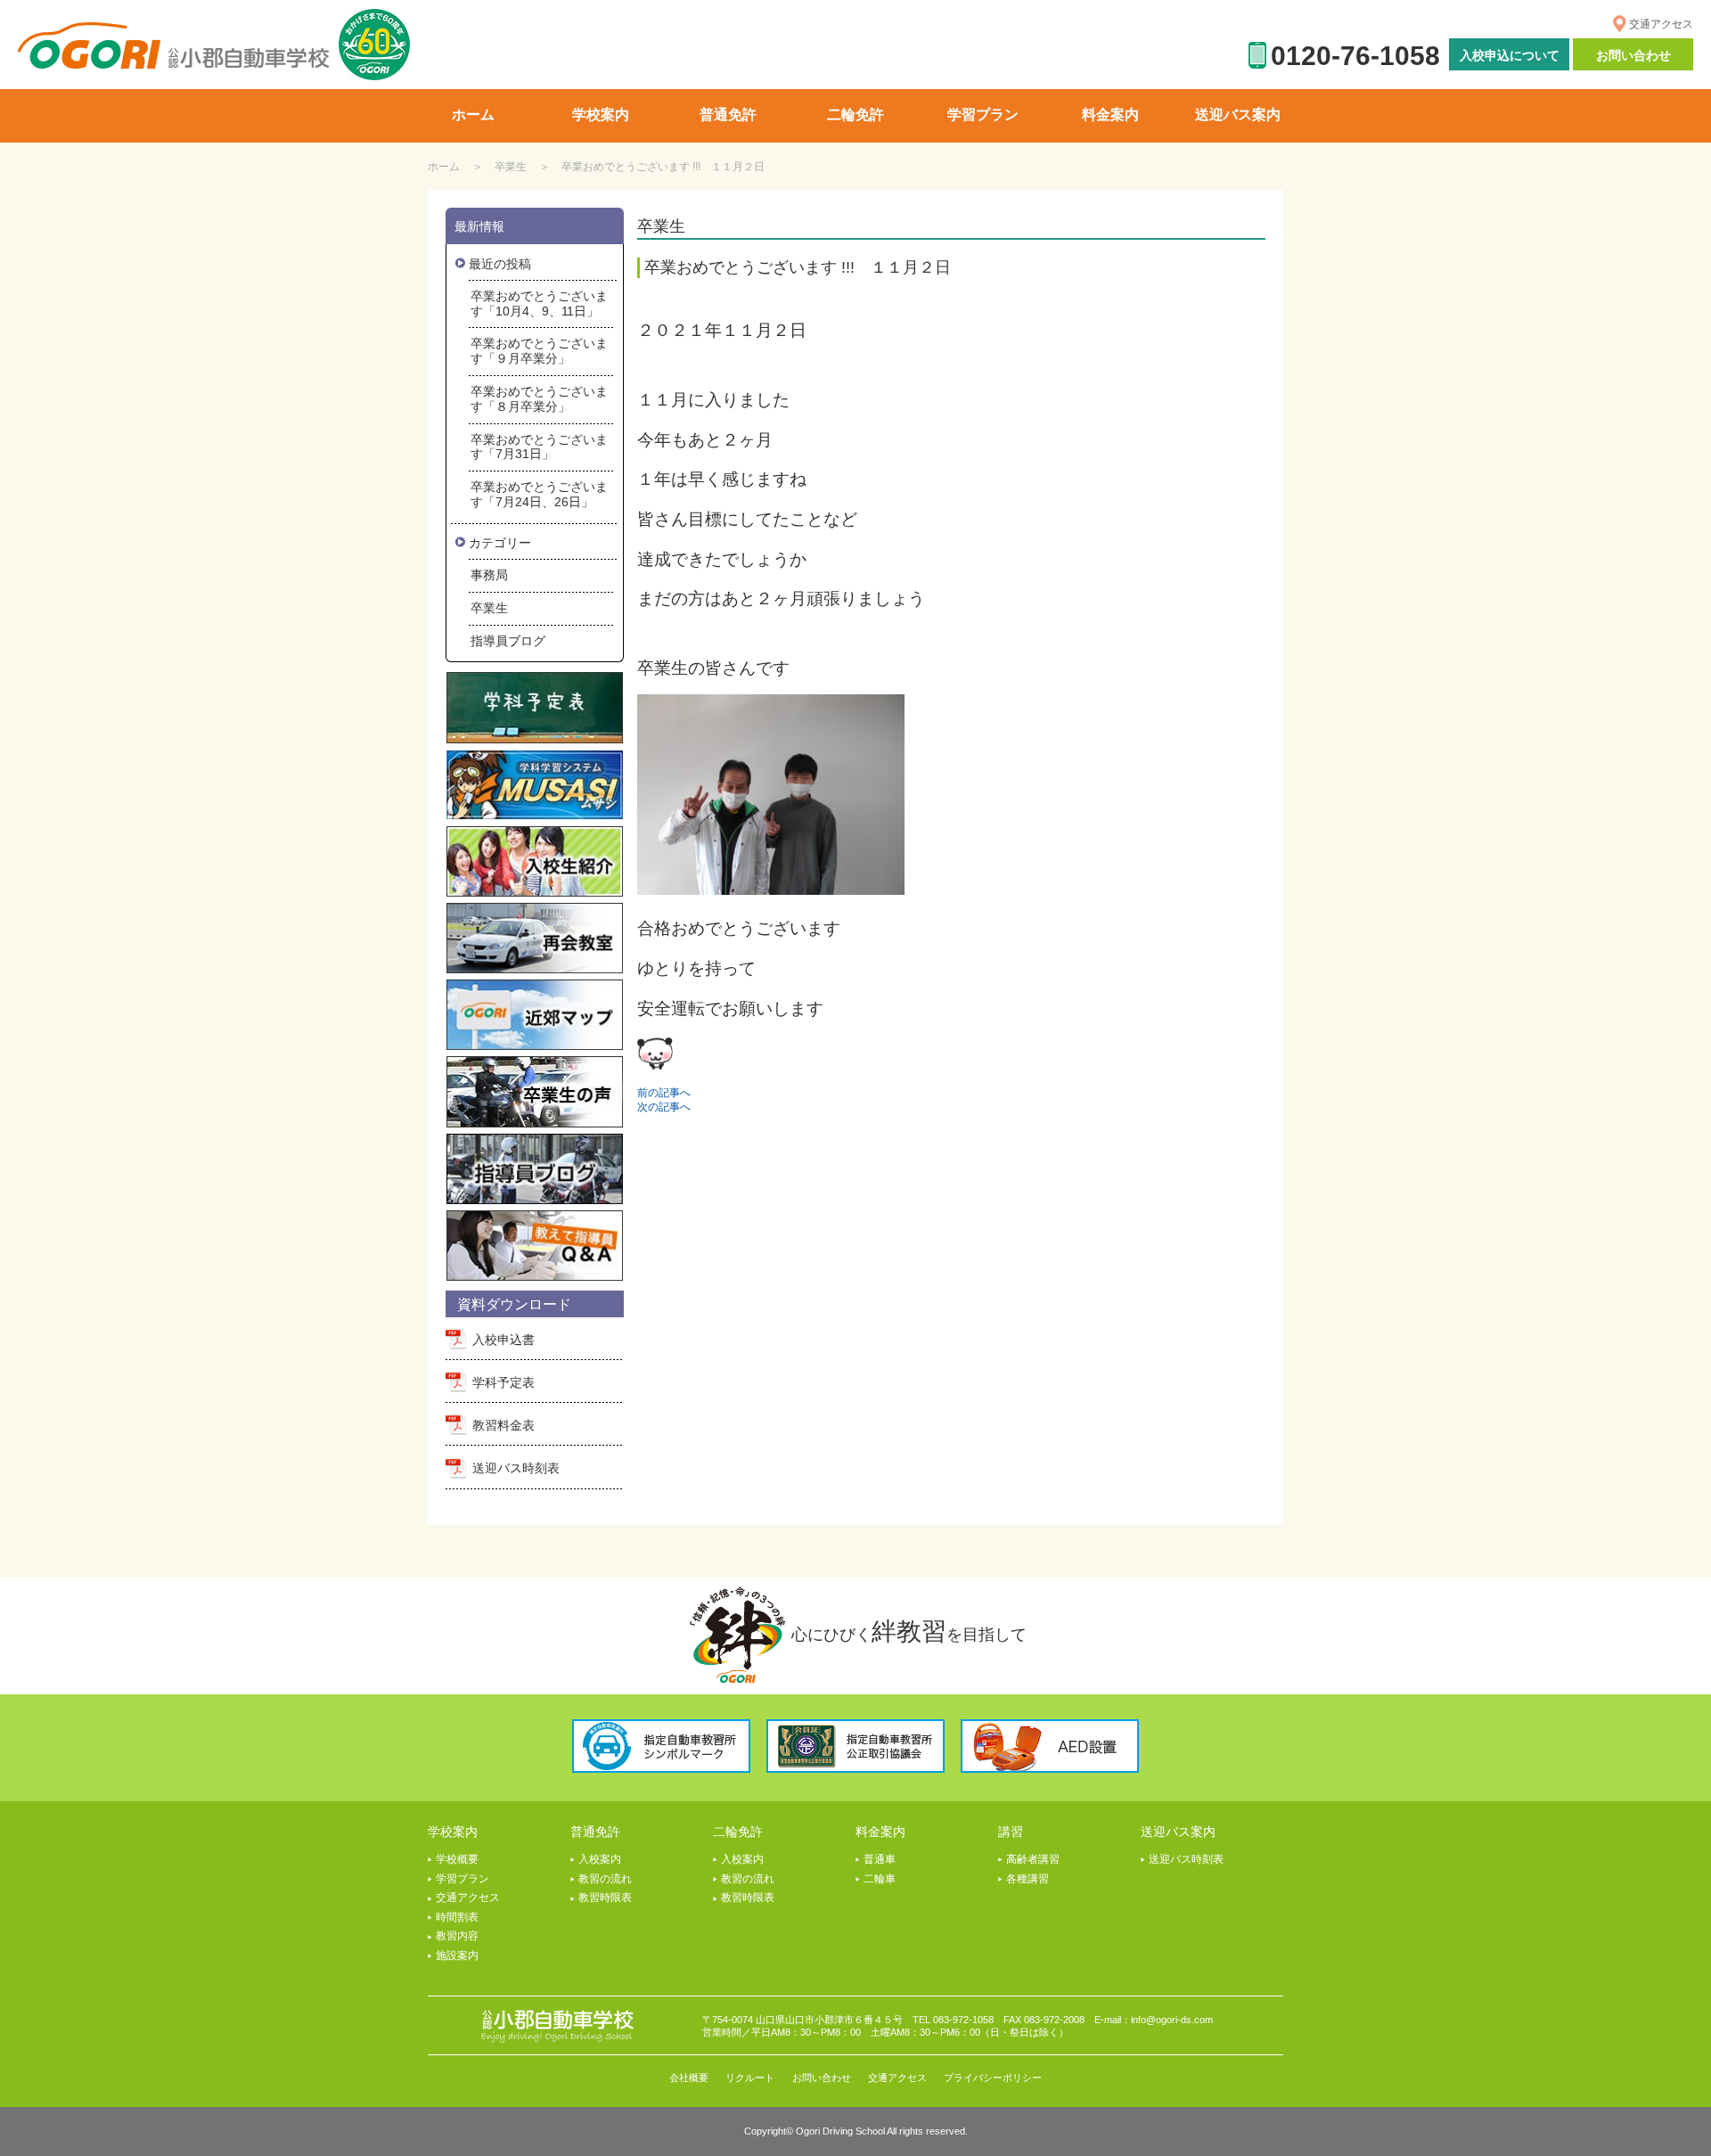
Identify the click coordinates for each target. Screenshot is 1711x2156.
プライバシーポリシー (993, 2078)
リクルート (750, 2078)
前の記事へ (664, 1093)
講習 (1011, 1832)
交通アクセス (1661, 24)
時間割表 (457, 1917)
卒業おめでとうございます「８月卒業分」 (539, 399)
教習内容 (457, 1936)
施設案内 (457, 1955)
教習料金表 (503, 1425)
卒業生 (511, 167)
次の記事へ (664, 1107)
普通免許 (595, 1832)
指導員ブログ (508, 641)
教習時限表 (605, 1898)
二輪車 (880, 1879)
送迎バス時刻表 (516, 1468)
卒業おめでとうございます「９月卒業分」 (539, 351)
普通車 (880, 1859)
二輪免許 (738, 1832)
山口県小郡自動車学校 (174, 46)
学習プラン (463, 1879)
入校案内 (600, 1859)
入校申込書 (503, 1340)
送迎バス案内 (1178, 1832)
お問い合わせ (1633, 55)
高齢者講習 (1033, 1859)
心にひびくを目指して (909, 1631)
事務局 (489, 575)
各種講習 (1027, 1879)
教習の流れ (605, 1879)
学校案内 (453, 1832)
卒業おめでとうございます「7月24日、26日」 (539, 494)
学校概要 (457, 1859)
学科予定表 (503, 1382)
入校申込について (1510, 55)
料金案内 (880, 1832)
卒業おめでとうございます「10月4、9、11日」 (539, 303)
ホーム (444, 167)
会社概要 (689, 2078)
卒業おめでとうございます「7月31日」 (539, 447)
